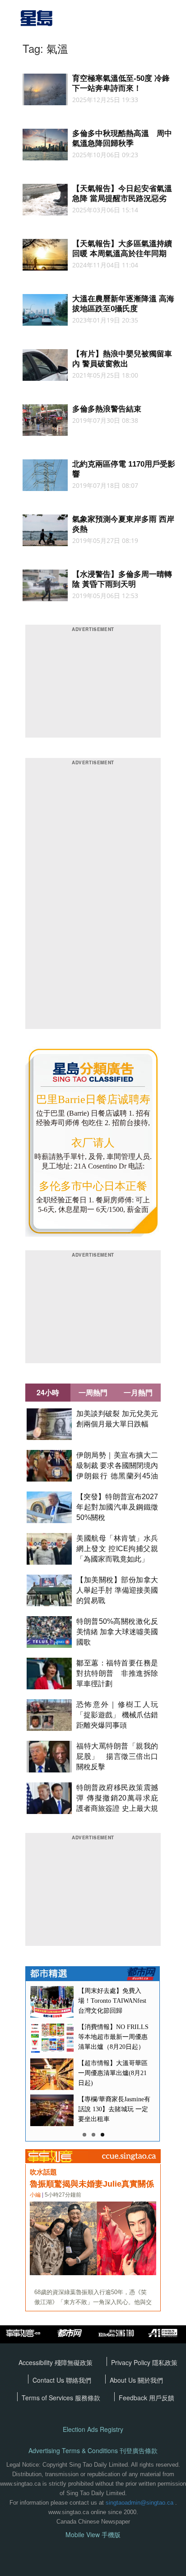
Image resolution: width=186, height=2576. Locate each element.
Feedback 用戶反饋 (146, 2398)
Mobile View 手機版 (93, 2535)
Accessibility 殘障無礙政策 (56, 2362)
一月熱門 (138, 1392)
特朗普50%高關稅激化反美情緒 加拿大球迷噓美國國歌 (117, 1632)
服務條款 (88, 2398)
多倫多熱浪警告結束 (107, 409)
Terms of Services (48, 2398)
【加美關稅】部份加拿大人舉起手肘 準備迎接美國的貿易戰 (117, 1590)
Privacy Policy (132, 2362)
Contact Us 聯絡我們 (62, 2380)
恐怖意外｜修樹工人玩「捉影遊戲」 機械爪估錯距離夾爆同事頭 (117, 1715)
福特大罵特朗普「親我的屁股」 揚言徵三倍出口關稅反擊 (117, 1756)
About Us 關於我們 (136, 2380)
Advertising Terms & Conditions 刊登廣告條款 (93, 2451)
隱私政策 (165, 2362)
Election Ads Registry (93, 2429)
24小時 (48, 1392)
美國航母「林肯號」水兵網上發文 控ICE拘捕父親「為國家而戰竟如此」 (117, 1549)
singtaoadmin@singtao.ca (139, 2503)
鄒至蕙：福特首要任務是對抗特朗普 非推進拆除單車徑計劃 (117, 1673)
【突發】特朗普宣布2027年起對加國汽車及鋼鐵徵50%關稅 (117, 1507)
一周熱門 (93, 1392)
